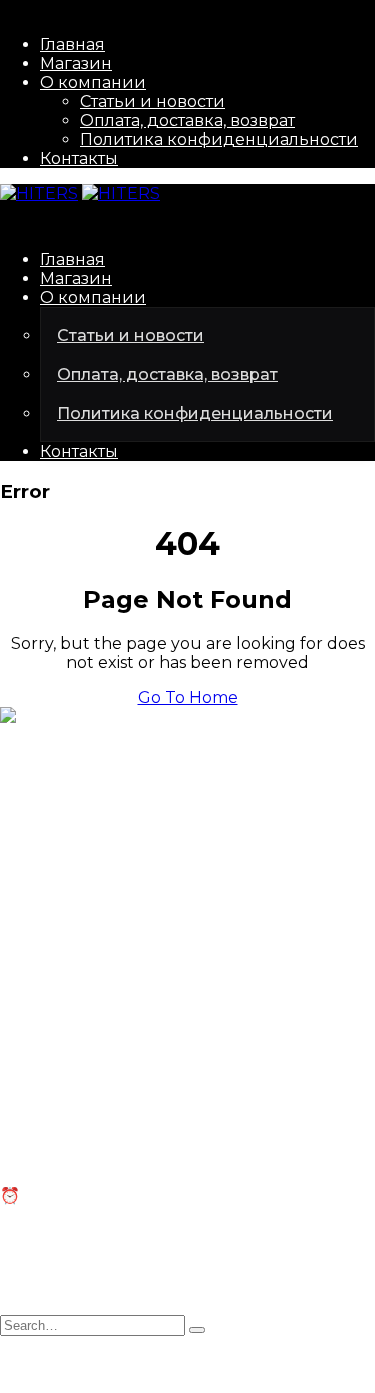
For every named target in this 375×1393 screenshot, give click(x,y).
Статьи (28, 1077)
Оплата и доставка (78, 1115)
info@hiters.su (57, 805)
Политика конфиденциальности (219, 139)
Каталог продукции (83, 939)
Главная (72, 44)
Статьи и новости (152, 101)
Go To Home (188, 697)
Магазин (76, 63)
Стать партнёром (70, 958)
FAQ (17, 1096)
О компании (93, 82)
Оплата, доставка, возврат (187, 120)
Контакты (79, 158)
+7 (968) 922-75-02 (75, 840)
